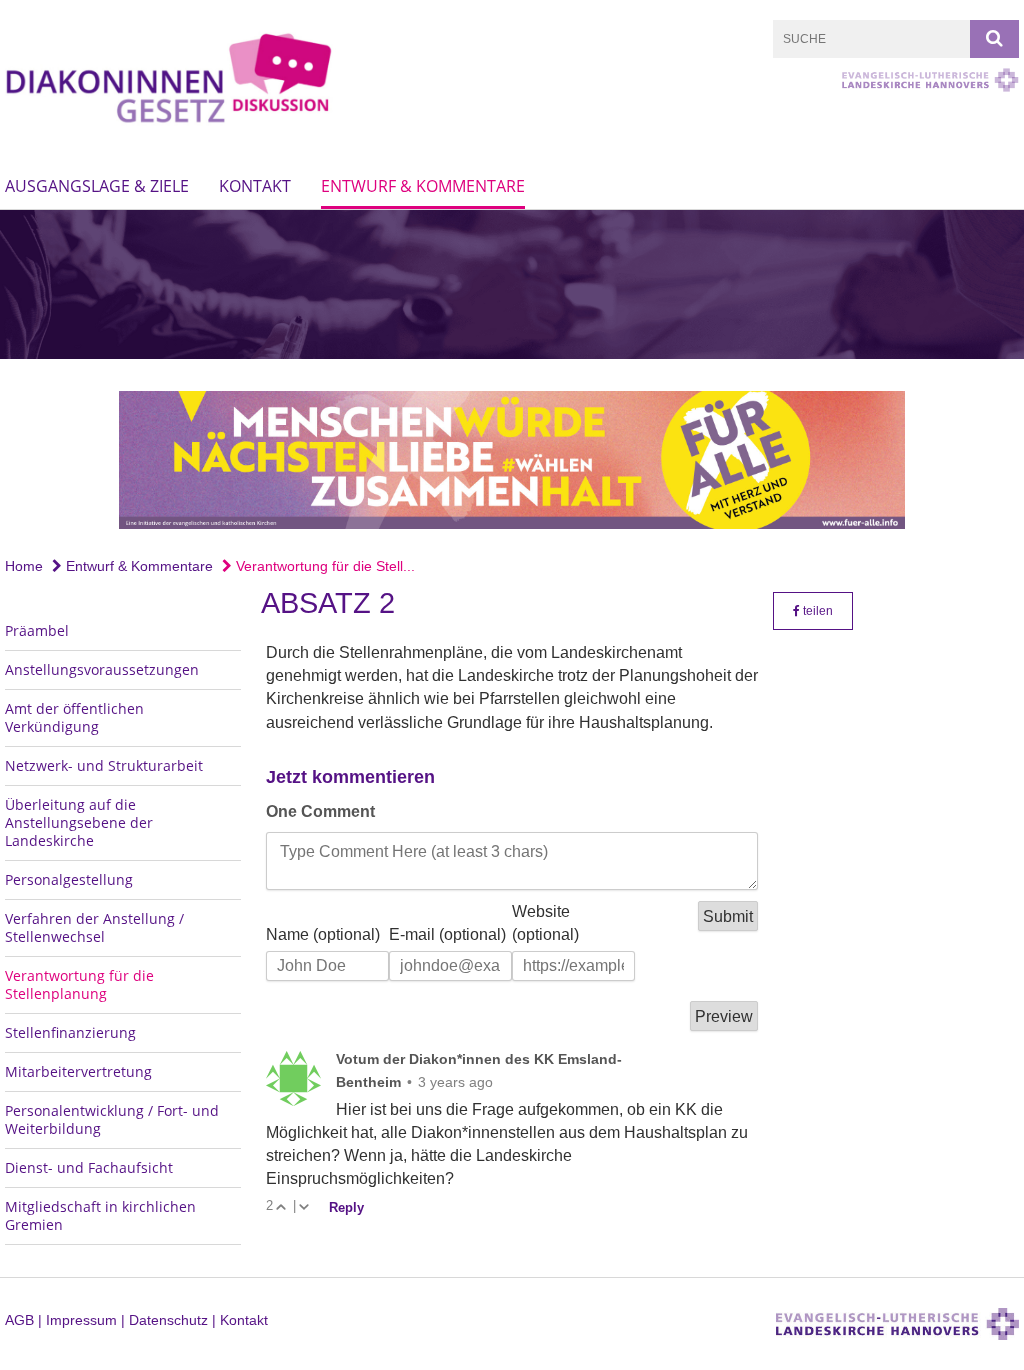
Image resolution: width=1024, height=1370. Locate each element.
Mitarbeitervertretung (78, 1071)
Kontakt (255, 186)
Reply (346, 1207)
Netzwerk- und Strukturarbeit (104, 765)
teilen (816, 611)
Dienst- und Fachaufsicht (89, 1167)
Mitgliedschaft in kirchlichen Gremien (100, 1215)
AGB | (25, 1320)
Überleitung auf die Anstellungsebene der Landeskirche (79, 822)
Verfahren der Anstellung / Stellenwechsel (94, 927)
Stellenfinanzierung (70, 1032)
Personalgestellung (69, 879)
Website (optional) (545, 922)
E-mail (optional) (447, 934)
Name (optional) (323, 934)
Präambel (37, 630)
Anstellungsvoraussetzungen (102, 669)
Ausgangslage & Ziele (97, 186)
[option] (512, 284)
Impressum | (87, 1320)
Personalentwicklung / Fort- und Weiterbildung (112, 1119)
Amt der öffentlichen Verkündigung (74, 717)
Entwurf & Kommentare (423, 186)
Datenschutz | (174, 1320)
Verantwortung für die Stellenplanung (79, 984)
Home (24, 566)
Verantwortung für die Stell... (323, 566)
